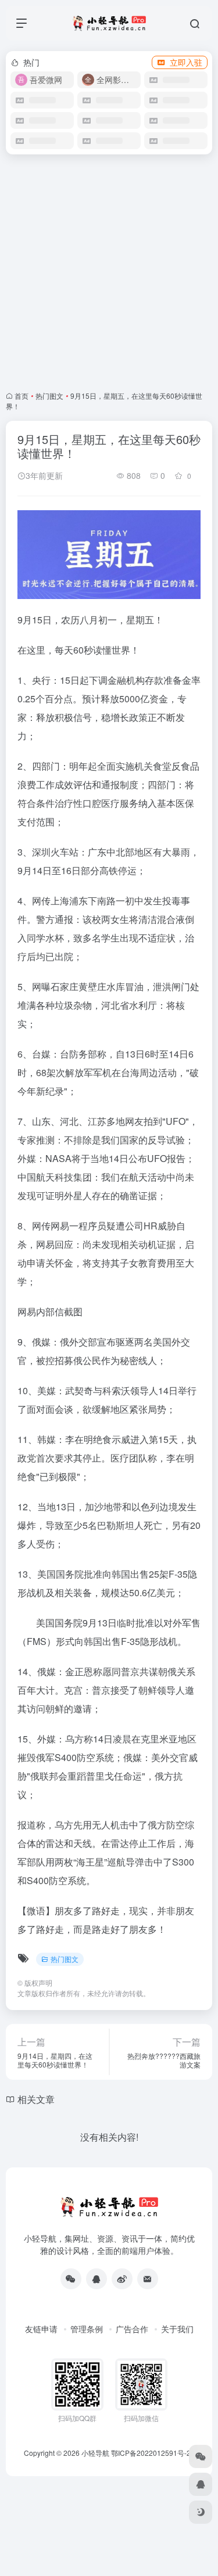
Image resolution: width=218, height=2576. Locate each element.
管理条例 (87, 2329)
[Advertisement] (109, 273)
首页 (22, 396)
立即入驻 (186, 62)
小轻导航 (95, 2453)
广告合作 (132, 2329)
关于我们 (177, 2329)
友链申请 (41, 2329)
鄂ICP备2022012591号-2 (151, 2453)
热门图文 (49, 396)
